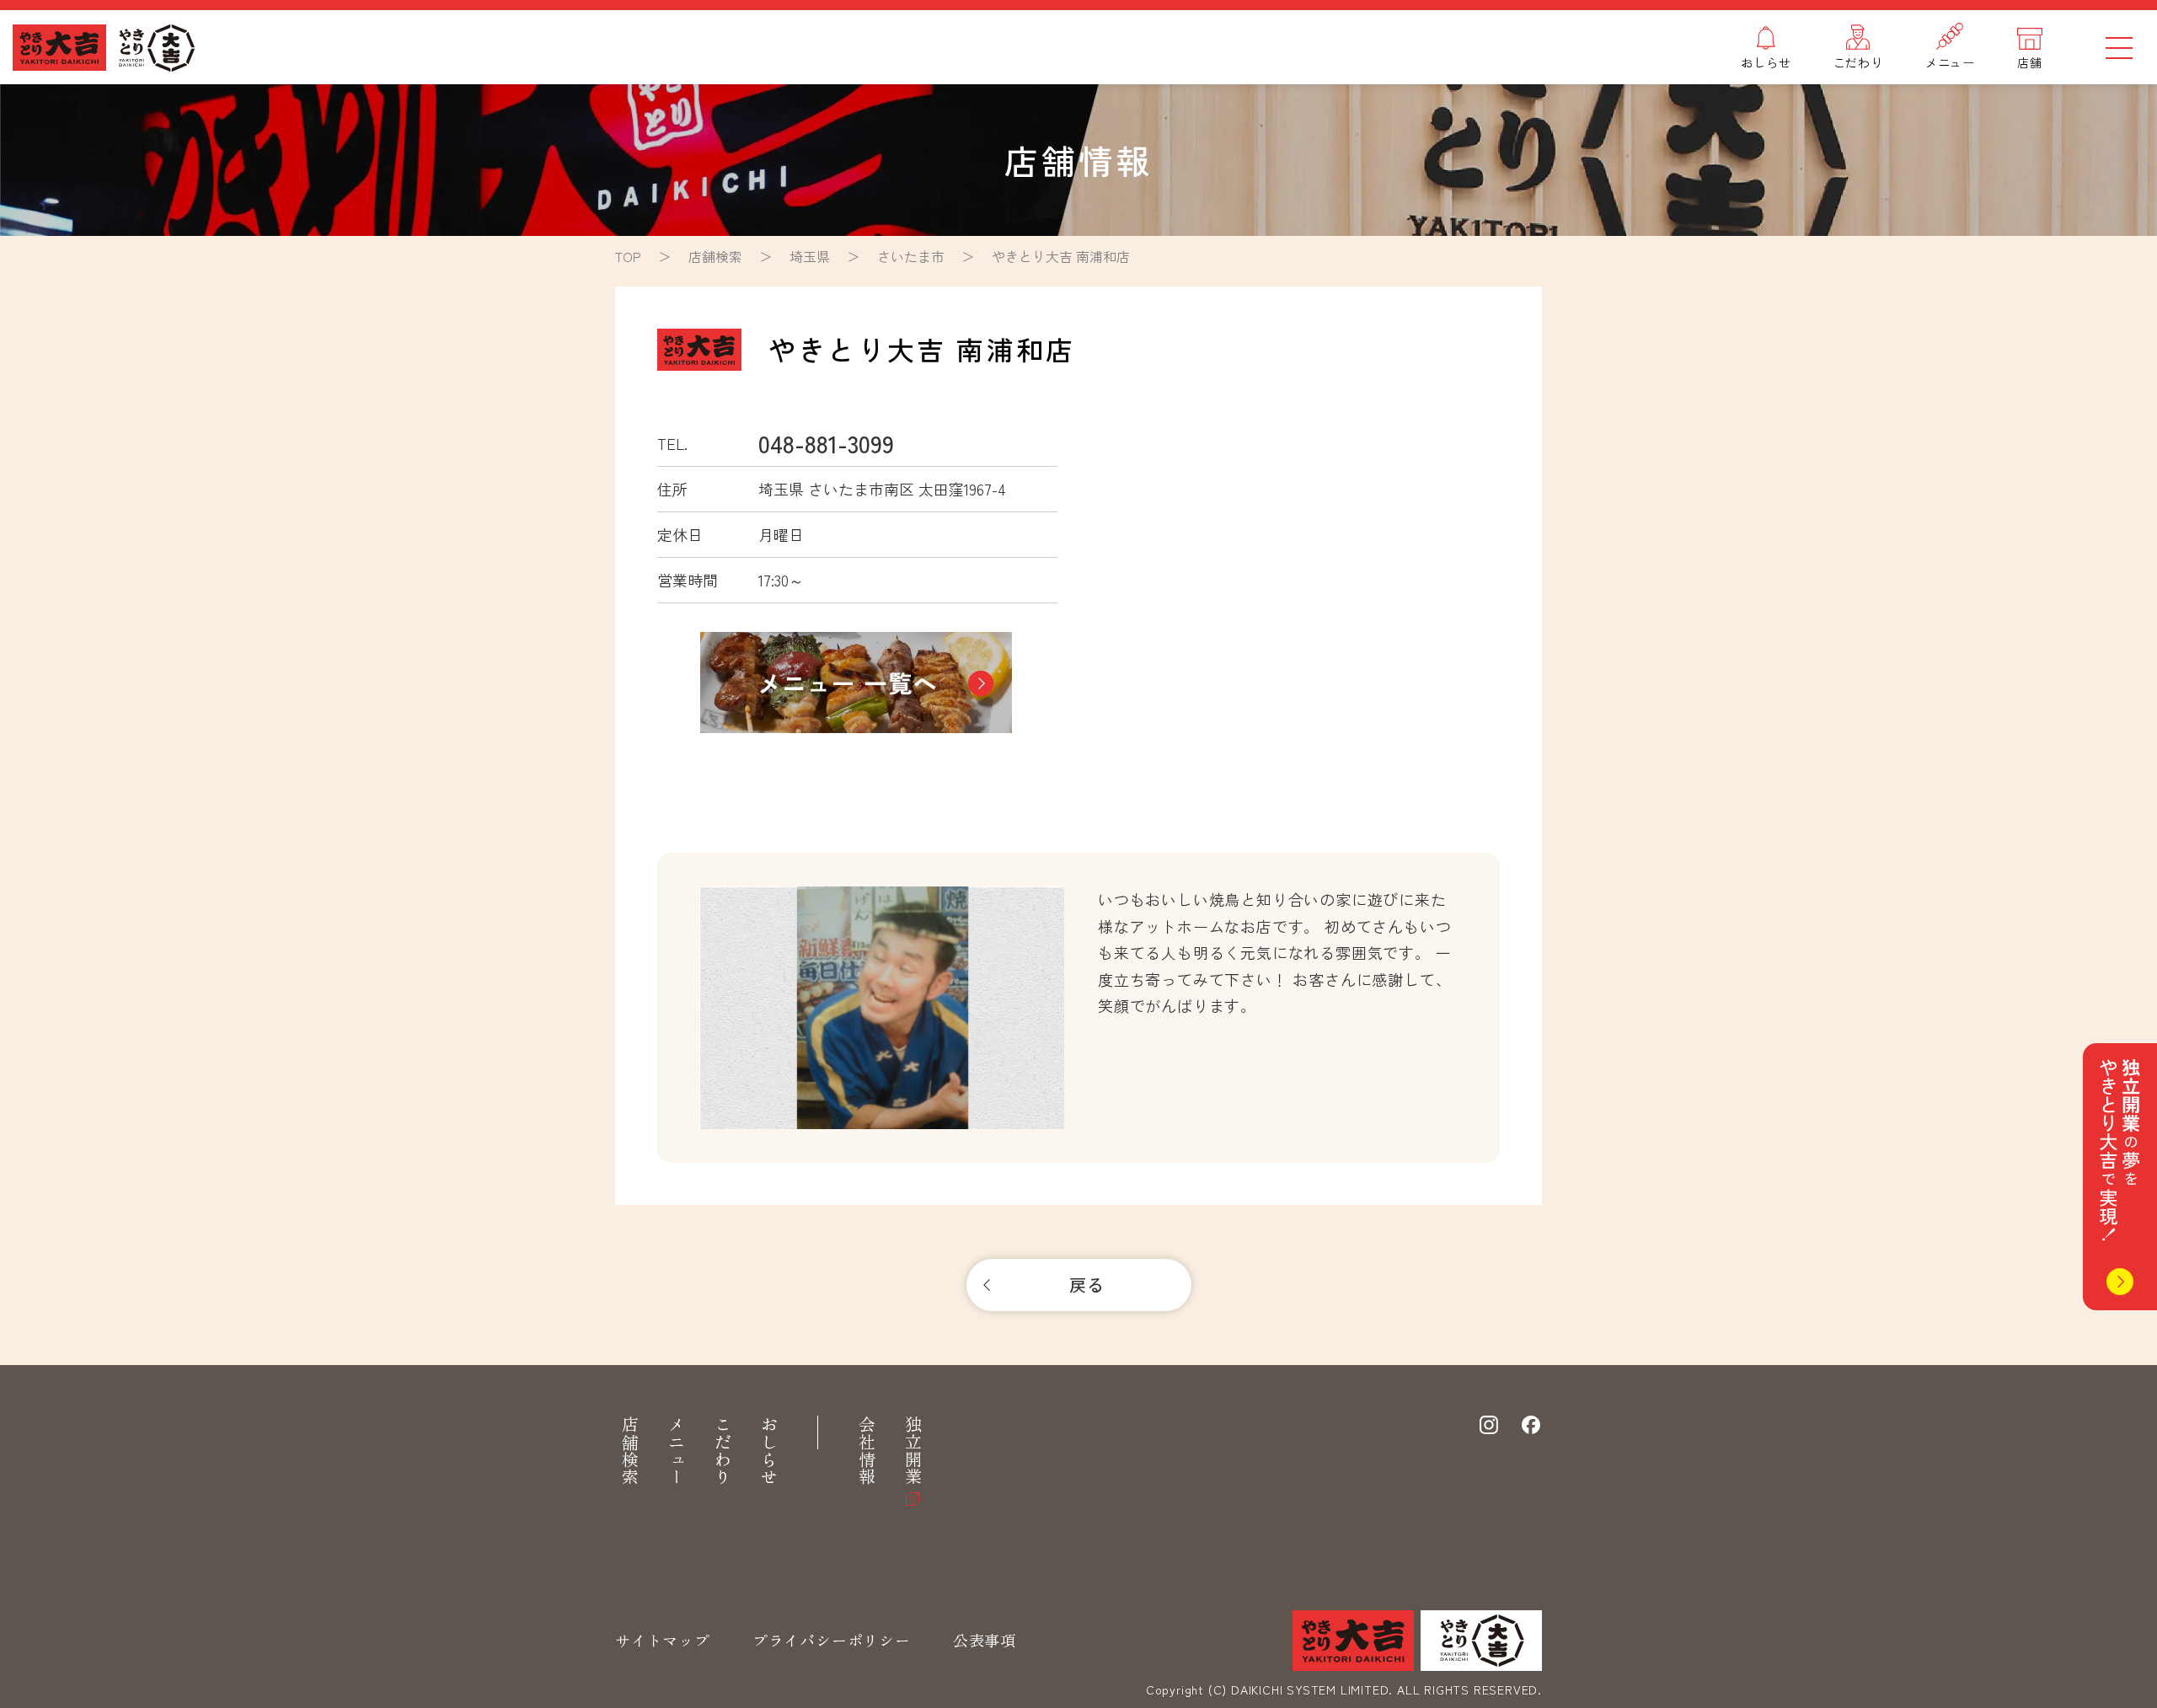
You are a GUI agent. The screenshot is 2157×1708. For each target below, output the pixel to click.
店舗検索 (630, 1451)
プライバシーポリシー (832, 1640)
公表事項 (985, 1640)
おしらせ (769, 1451)
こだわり (723, 1451)
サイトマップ (663, 1640)
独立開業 (913, 1451)
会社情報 (867, 1451)
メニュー (676, 1451)
